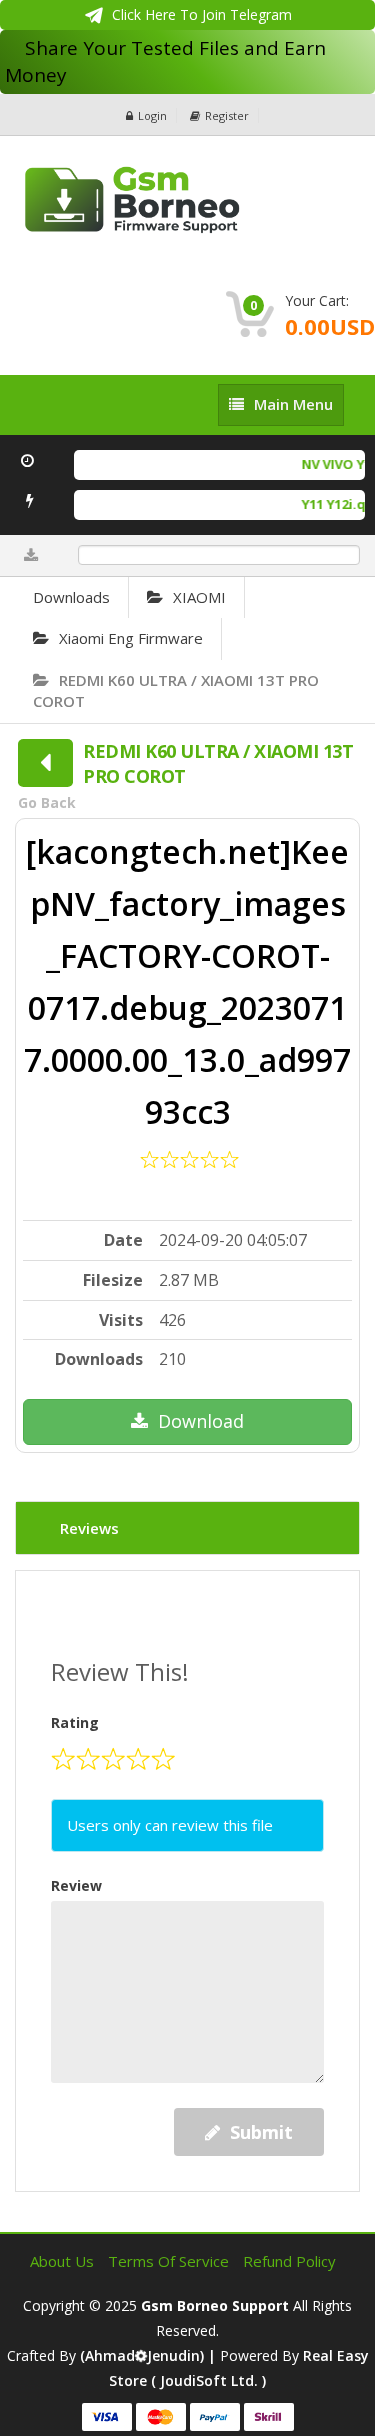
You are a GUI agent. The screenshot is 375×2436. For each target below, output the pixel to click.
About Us (64, 2261)
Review (76, 1885)
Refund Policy (289, 2261)
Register (227, 115)
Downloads (71, 597)
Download (201, 1421)
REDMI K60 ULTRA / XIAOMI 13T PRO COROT (176, 690)
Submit (261, 2132)
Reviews (89, 1528)
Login (152, 115)
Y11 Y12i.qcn (334, 504)
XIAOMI (199, 597)
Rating (75, 1722)
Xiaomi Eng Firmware (131, 638)
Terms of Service (170, 2261)
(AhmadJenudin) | (150, 2355)
